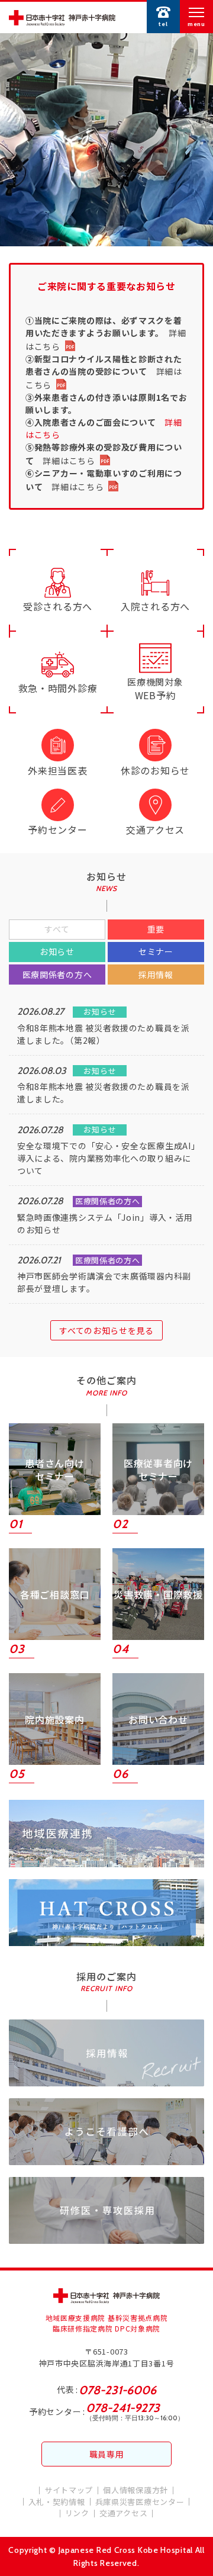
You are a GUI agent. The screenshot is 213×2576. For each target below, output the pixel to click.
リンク (77, 2513)
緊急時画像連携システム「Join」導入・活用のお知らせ (105, 1223)
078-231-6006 (117, 2390)
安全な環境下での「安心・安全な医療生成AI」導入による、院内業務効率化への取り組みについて (106, 1158)
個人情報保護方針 (135, 2490)
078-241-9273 (123, 2408)
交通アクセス (123, 2513)
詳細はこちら (69, 461)
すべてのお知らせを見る (106, 1330)
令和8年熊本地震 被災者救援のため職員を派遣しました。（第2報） (104, 1034)
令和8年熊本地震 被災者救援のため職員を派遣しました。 (104, 1093)
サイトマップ (69, 2490)
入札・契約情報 (57, 2502)
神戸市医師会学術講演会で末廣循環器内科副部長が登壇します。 (104, 1282)
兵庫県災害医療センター (140, 2502)
